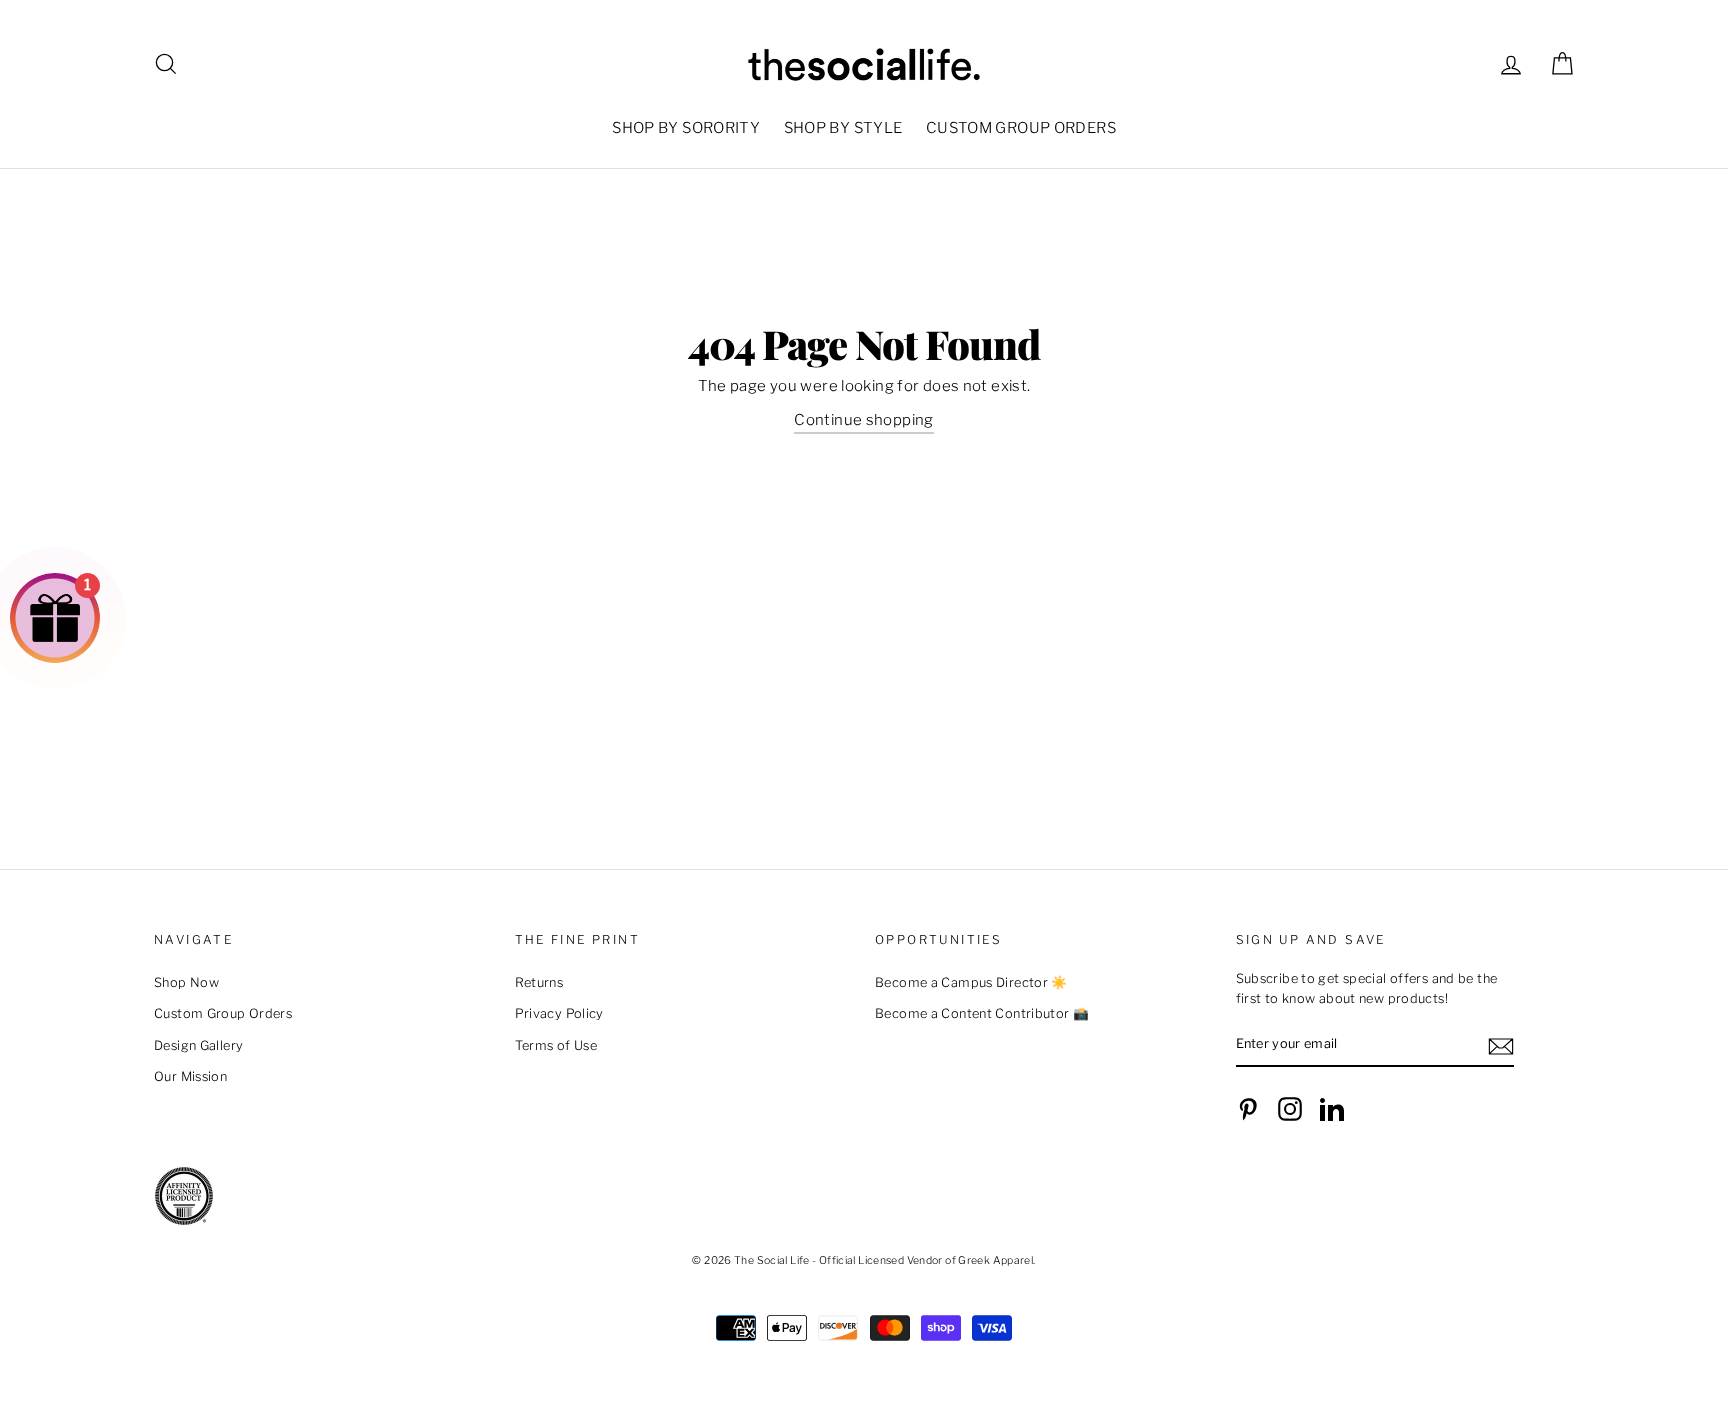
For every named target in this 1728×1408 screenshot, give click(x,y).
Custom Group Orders (223, 1013)
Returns (539, 982)
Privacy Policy (559, 1013)
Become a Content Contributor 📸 (982, 1013)
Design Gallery (198, 1045)
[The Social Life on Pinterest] (1248, 1109)
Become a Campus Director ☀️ (971, 982)
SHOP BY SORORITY (686, 128)
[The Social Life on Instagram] (1290, 1109)
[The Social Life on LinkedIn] (1332, 1109)
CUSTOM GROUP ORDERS (1021, 128)
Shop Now (186, 982)
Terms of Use (556, 1045)
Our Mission (190, 1076)
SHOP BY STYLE (843, 128)
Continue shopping (863, 420)
